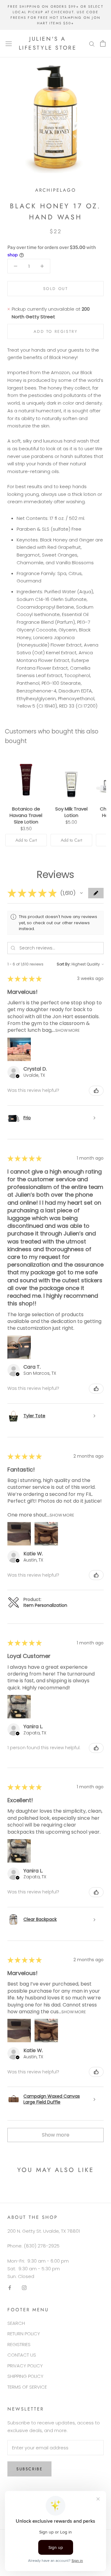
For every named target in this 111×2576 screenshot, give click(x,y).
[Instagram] (24, 2287)
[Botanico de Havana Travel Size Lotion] (26, 778)
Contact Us (22, 2355)
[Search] (92, 44)
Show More (67, 1030)
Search (16, 2323)
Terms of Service (27, 2387)
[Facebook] (10, 2287)
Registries (19, 2344)
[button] (81, 893)
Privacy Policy (25, 2366)
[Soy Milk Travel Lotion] (71, 778)
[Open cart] (103, 43)
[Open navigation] (9, 43)
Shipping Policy (25, 2376)
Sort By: (64, 964)
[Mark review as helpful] (96, 1091)
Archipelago (56, 190)
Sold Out (56, 289)
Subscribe (29, 2469)
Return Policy (24, 2334)
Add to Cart (26, 840)
